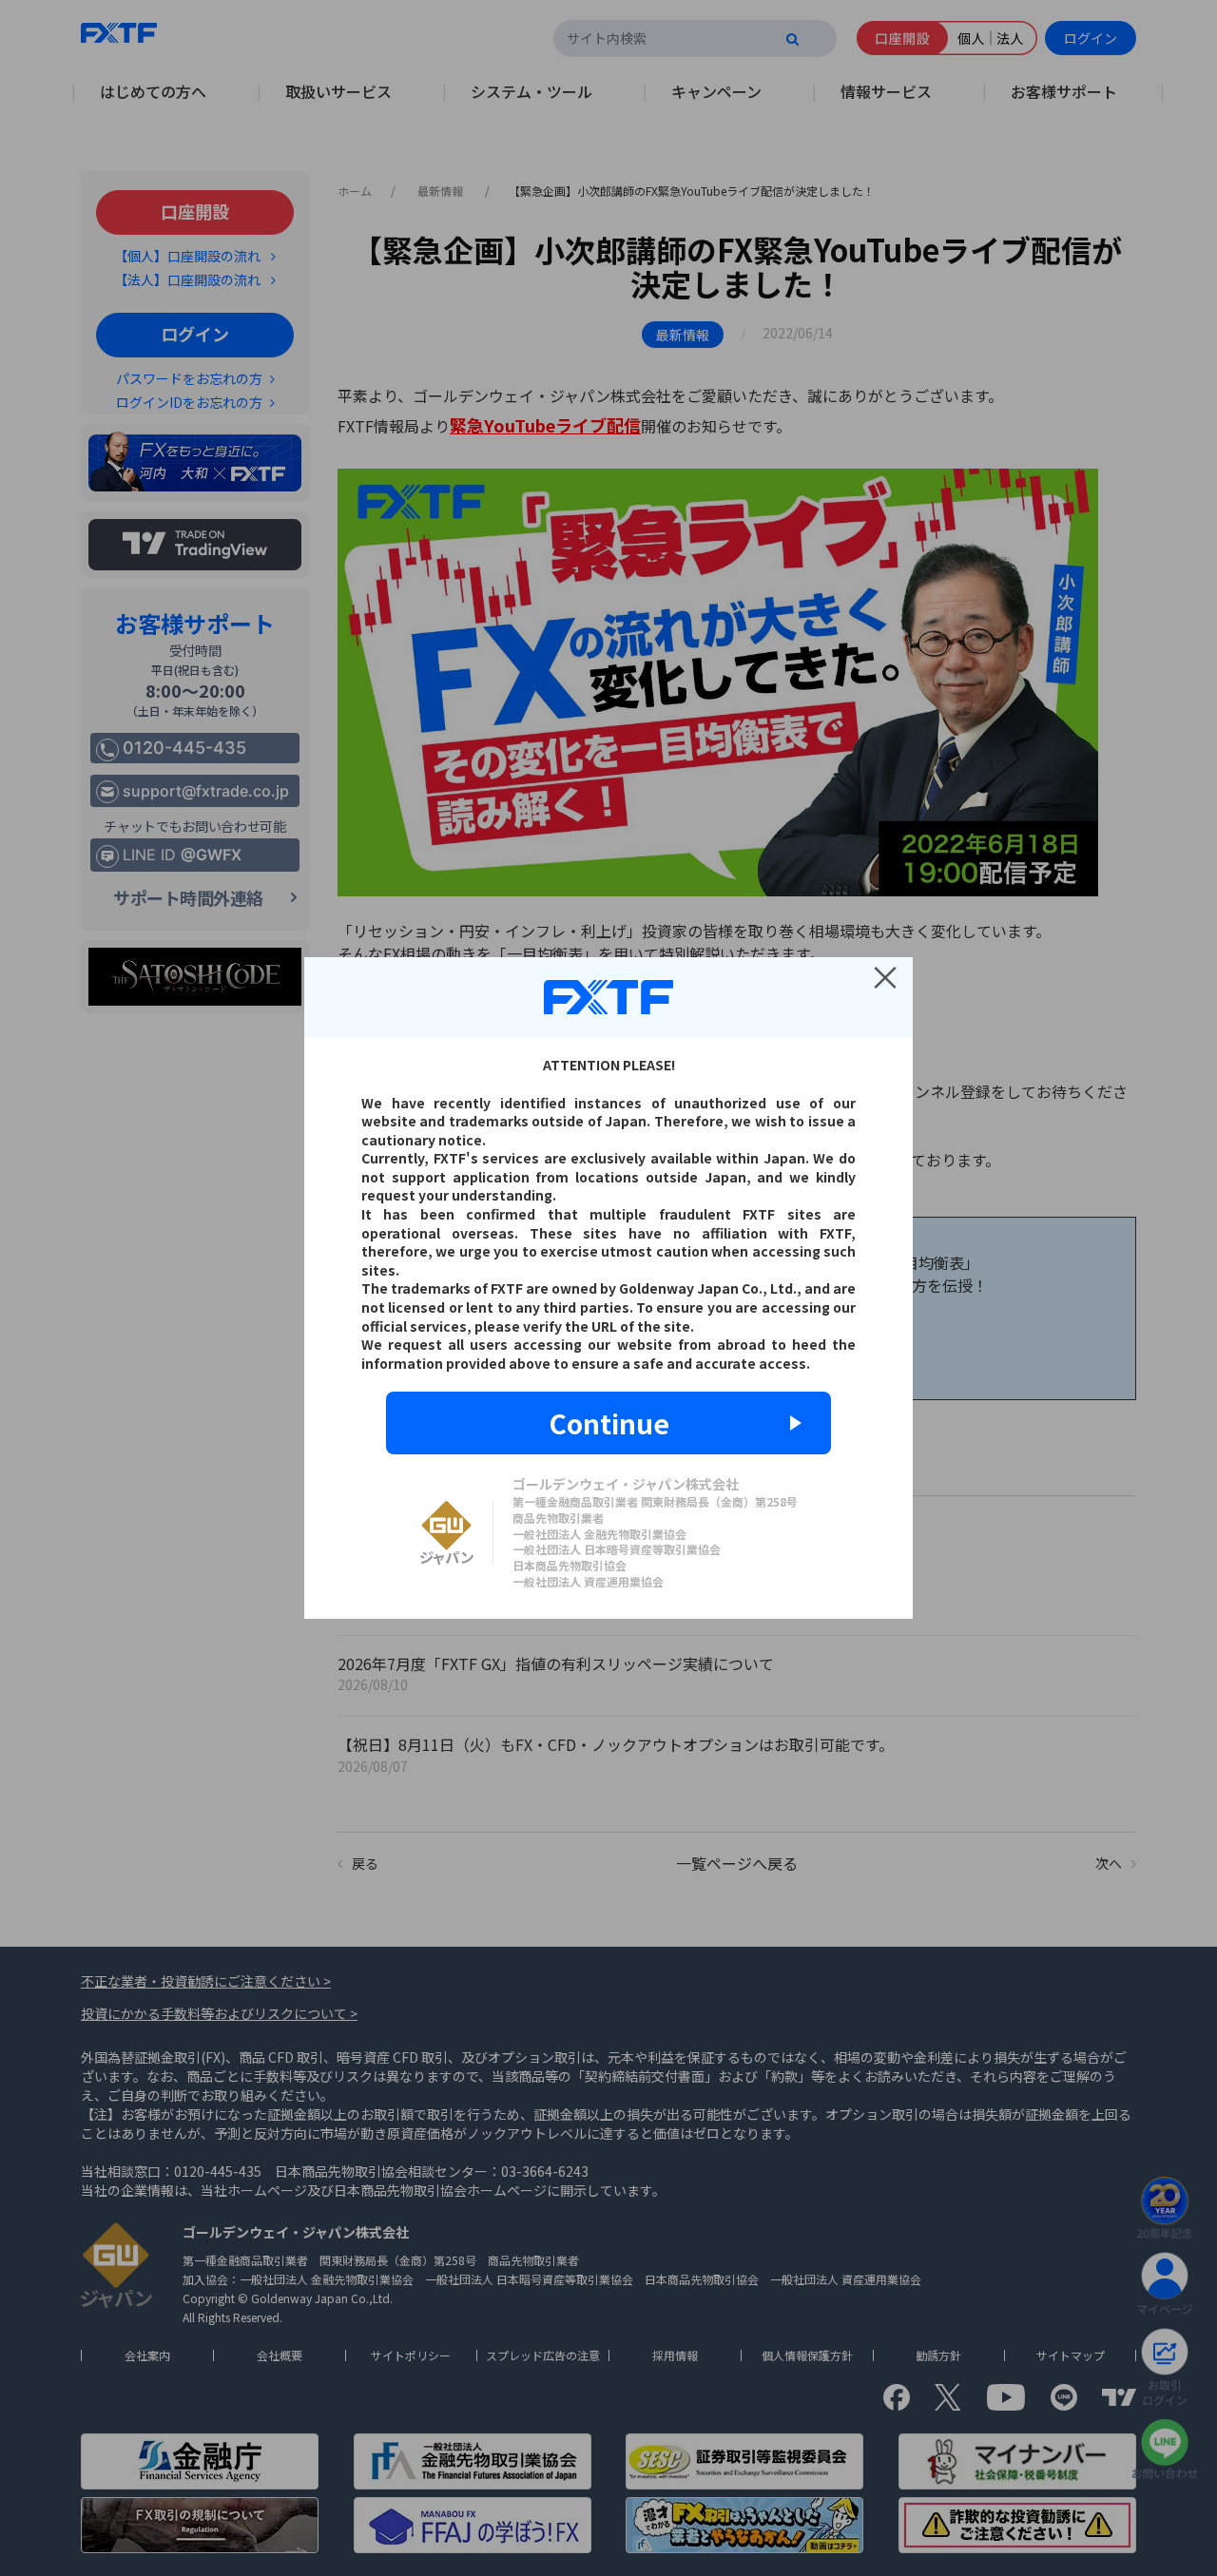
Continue (609, 1423)
